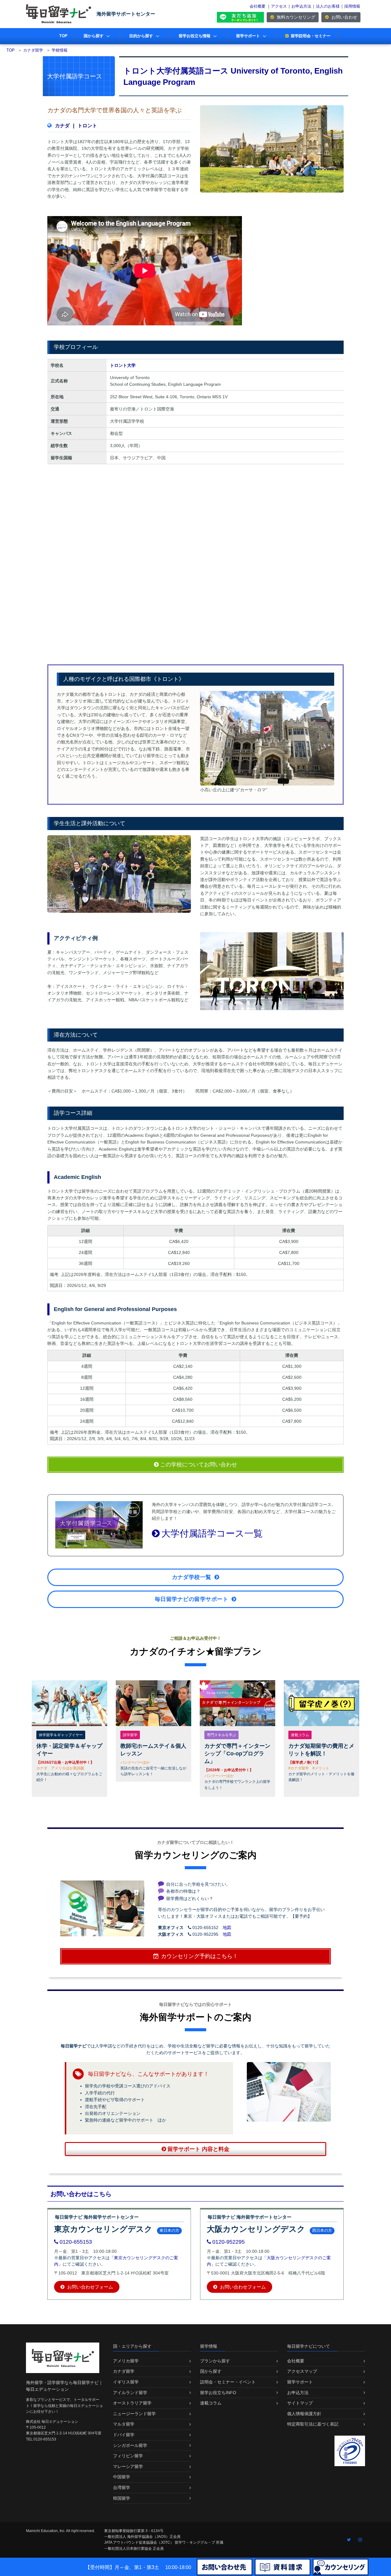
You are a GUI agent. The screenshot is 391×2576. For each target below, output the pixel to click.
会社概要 (258, 6)
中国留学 (122, 2477)
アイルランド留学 (130, 2393)
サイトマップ (300, 2403)
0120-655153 (76, 2242)
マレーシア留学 (128, 2466)
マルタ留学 (124, 2424)
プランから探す (215, 2361)
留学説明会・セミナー (311, 36)
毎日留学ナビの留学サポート (192, 1599)
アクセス (279, 6)
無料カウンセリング (295, 17)
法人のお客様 (328, 6)
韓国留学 (122, 2498)
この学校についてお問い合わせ (198, 1465)
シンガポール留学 (130, 2445)
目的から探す (141, 36)
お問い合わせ (344, 17)
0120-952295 (228, 2242)
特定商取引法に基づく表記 (313, 2424)
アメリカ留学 (126, 2361)
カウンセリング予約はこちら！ (199, 1956)
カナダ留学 (124, 2371)
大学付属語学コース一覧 (212, 1533)
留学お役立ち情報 (195, 36)
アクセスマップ (302, 2371)
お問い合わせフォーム (90, 2287)
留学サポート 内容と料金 (198, 2149)
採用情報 (352, 6)
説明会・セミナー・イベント (228, 2382)
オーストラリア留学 (132, 2403)
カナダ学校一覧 (192, 1577)
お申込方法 (301, 6)
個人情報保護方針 (304, 2414)
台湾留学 (122, 2487)
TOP (63, 36)
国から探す (94, 36)
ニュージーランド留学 (134, 2414)
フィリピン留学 (128, 2456)
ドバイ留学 (124, 2435)
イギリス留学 (126, 2382)
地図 (227, 1927)
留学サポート (248, 36)
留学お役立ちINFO (218, 2393)
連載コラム (211, 2403)
